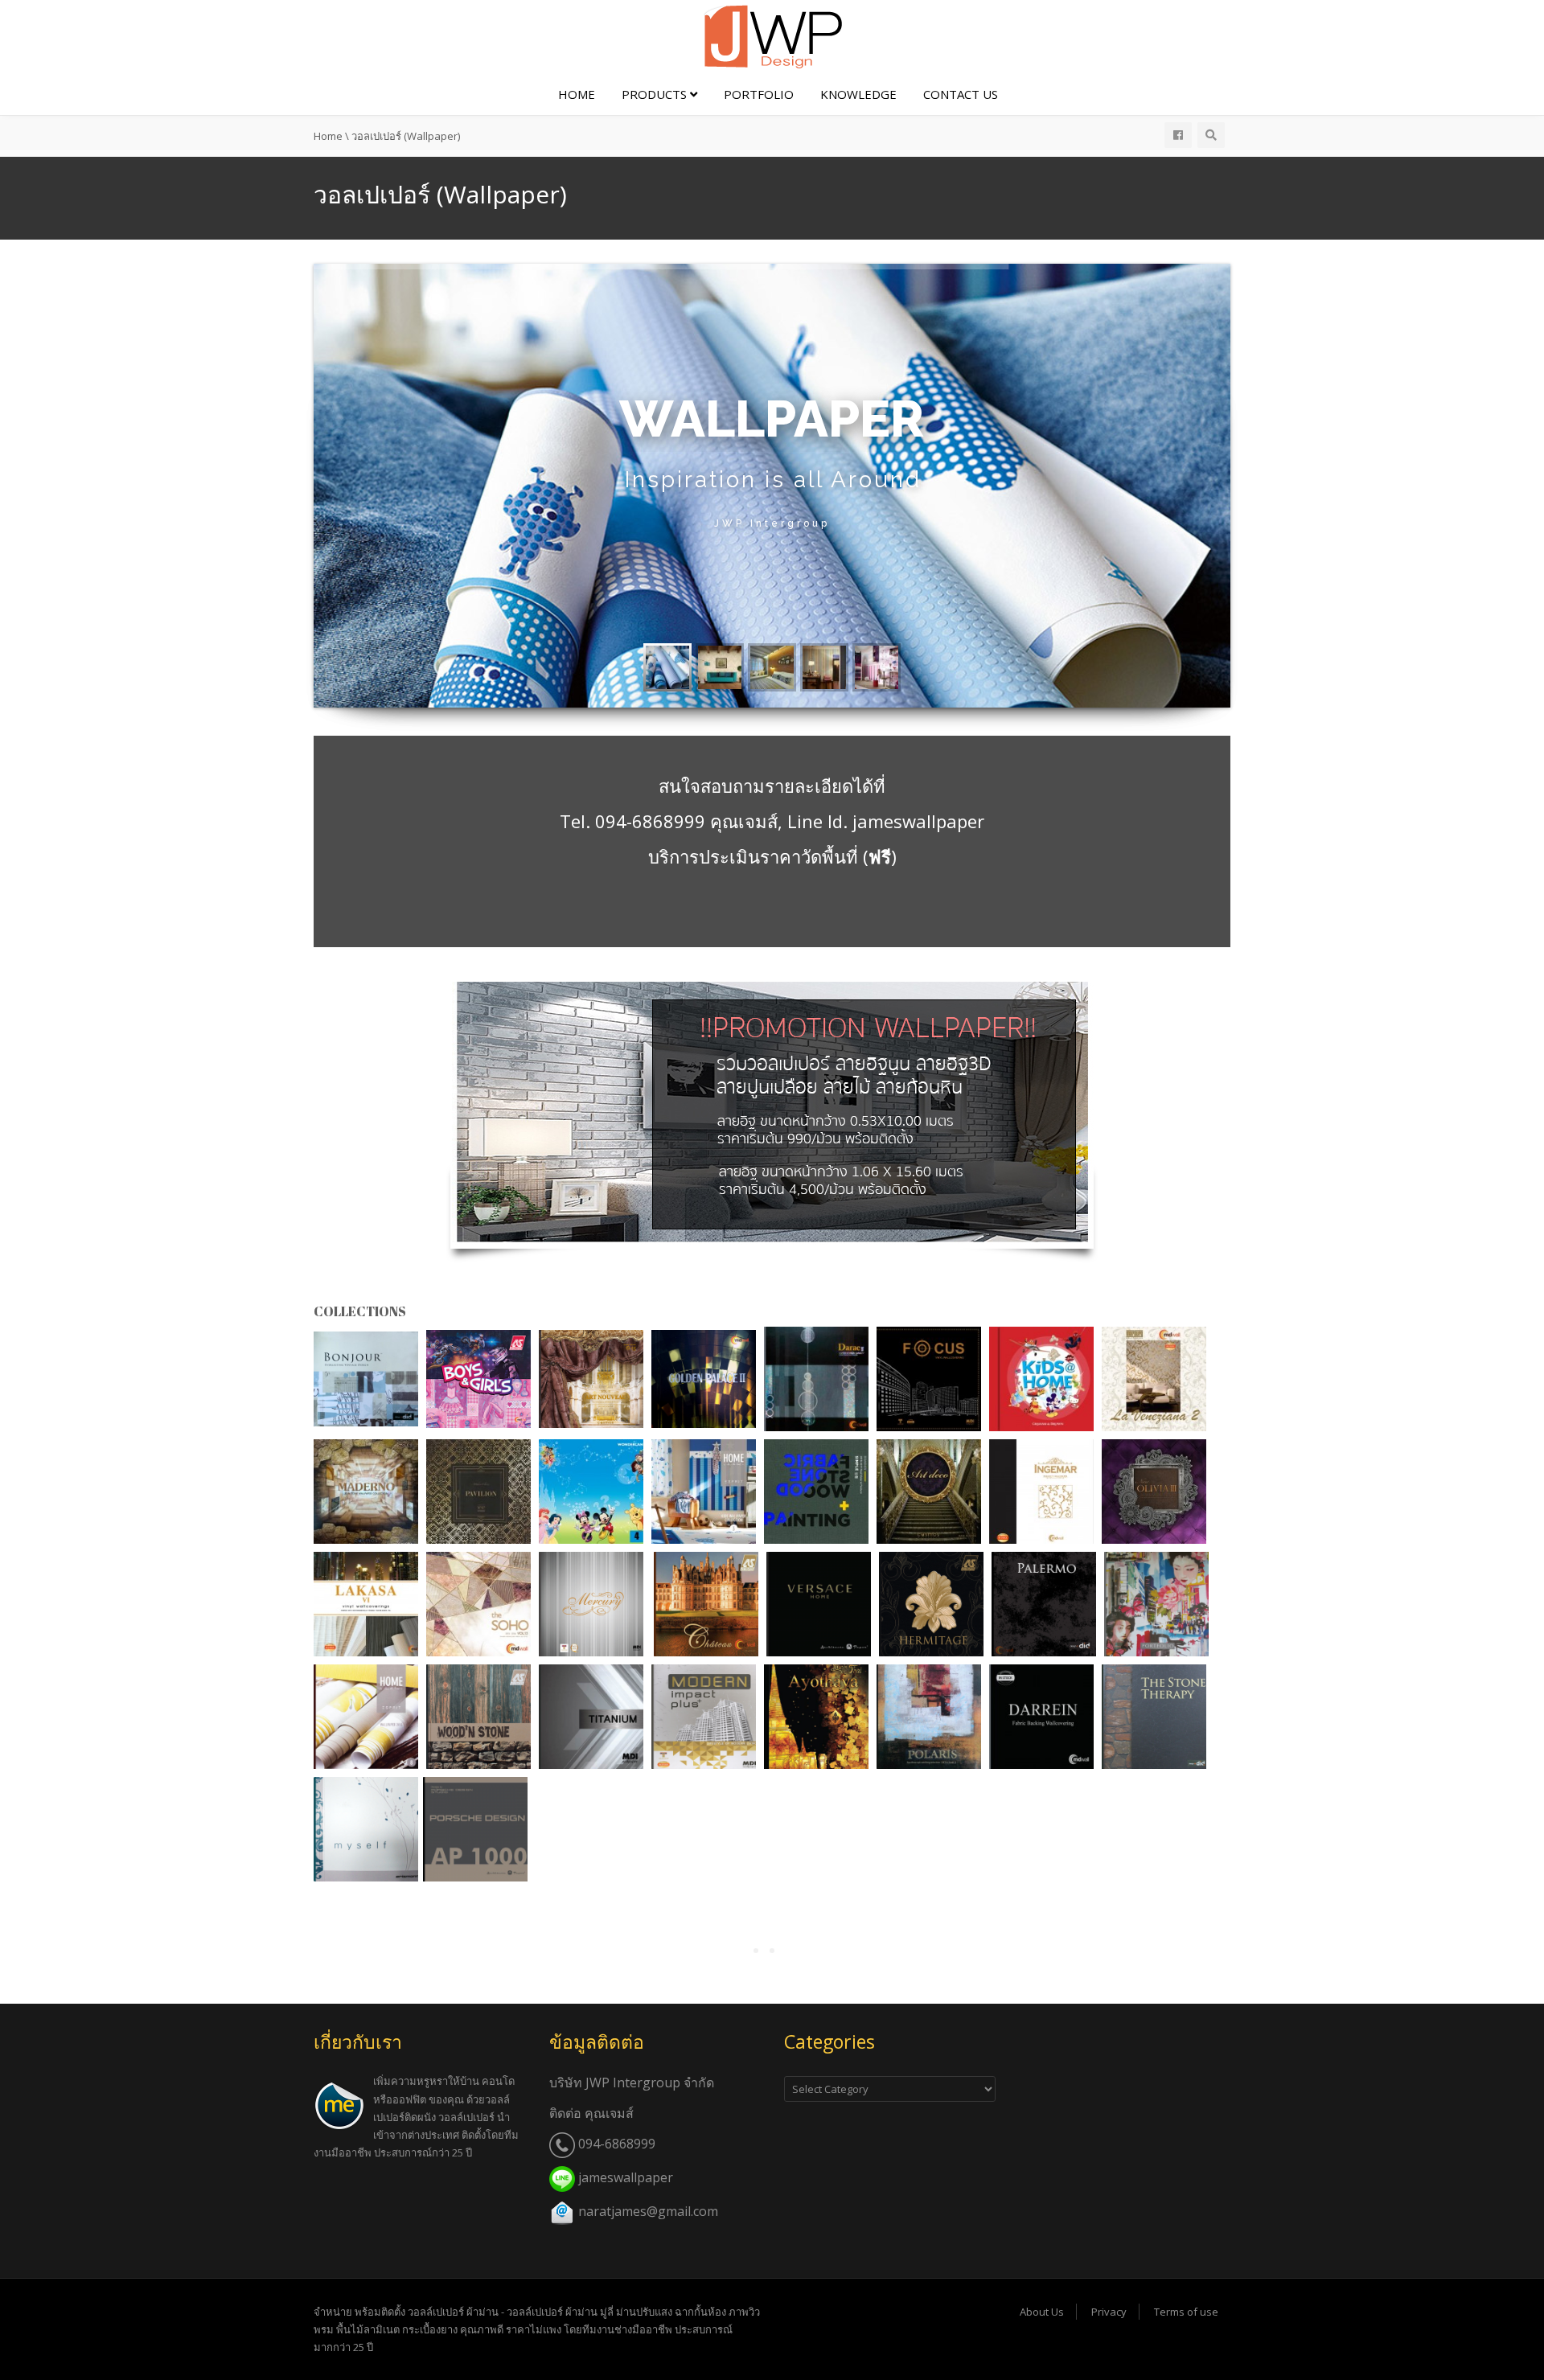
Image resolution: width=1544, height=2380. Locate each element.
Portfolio (759, 94)
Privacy (1109, 2312)
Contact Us (961, 94)
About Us (1042, 2312)
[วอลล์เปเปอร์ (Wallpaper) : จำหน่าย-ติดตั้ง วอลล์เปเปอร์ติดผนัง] (772, 35)
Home (577, 94)
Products (656, 94)
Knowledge (858, 94)
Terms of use (1186, 2312)
